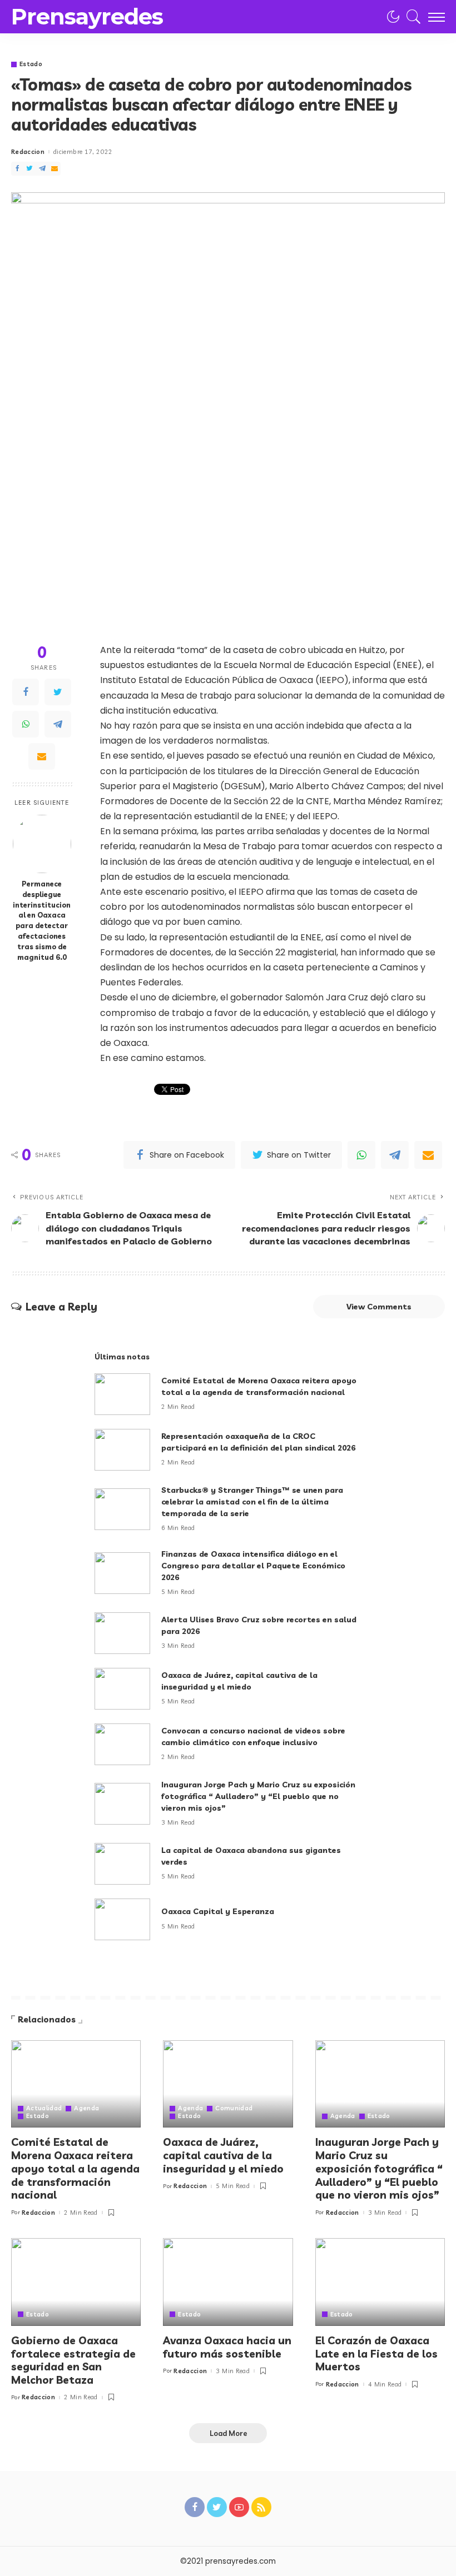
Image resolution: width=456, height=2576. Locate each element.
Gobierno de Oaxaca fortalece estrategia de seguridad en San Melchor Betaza (73, 2360)
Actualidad (44, 2108)
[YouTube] (239, 2507)
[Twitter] (29, 169)
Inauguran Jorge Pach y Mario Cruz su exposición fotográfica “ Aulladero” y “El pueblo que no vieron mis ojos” (258, 1796)
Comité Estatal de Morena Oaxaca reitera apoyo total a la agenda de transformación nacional (75, 2168)
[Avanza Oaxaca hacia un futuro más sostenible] (228, 2282)
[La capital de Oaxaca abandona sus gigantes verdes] (122, 1864)
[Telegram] (42, 169)
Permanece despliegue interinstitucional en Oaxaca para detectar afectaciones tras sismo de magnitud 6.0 (42, 920)
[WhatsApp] (26, 724)
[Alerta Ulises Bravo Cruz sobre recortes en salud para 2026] (122, 1633)
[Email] (54, 169)
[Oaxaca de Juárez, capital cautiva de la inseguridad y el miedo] (122, 1689)
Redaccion (28, 152)
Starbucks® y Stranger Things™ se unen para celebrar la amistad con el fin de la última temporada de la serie (252, 1502)
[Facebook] (17, 169)
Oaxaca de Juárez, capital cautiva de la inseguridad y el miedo (223, 2155)
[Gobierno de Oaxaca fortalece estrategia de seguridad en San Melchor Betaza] (76, 2282)
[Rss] (261, 2507)
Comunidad (234, 2108)
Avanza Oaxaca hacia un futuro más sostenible (227, 2347)
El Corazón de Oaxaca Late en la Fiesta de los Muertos (376, 2354)
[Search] (411, 17)
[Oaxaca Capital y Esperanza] (122, 1919)
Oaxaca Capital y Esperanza (218, 1911)
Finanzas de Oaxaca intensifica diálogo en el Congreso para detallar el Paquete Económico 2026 (253, 1566)
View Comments (379, 1307)
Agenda (86, 2108)
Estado (31, 64)
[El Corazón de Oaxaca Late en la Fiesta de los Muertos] (380, 2282)
